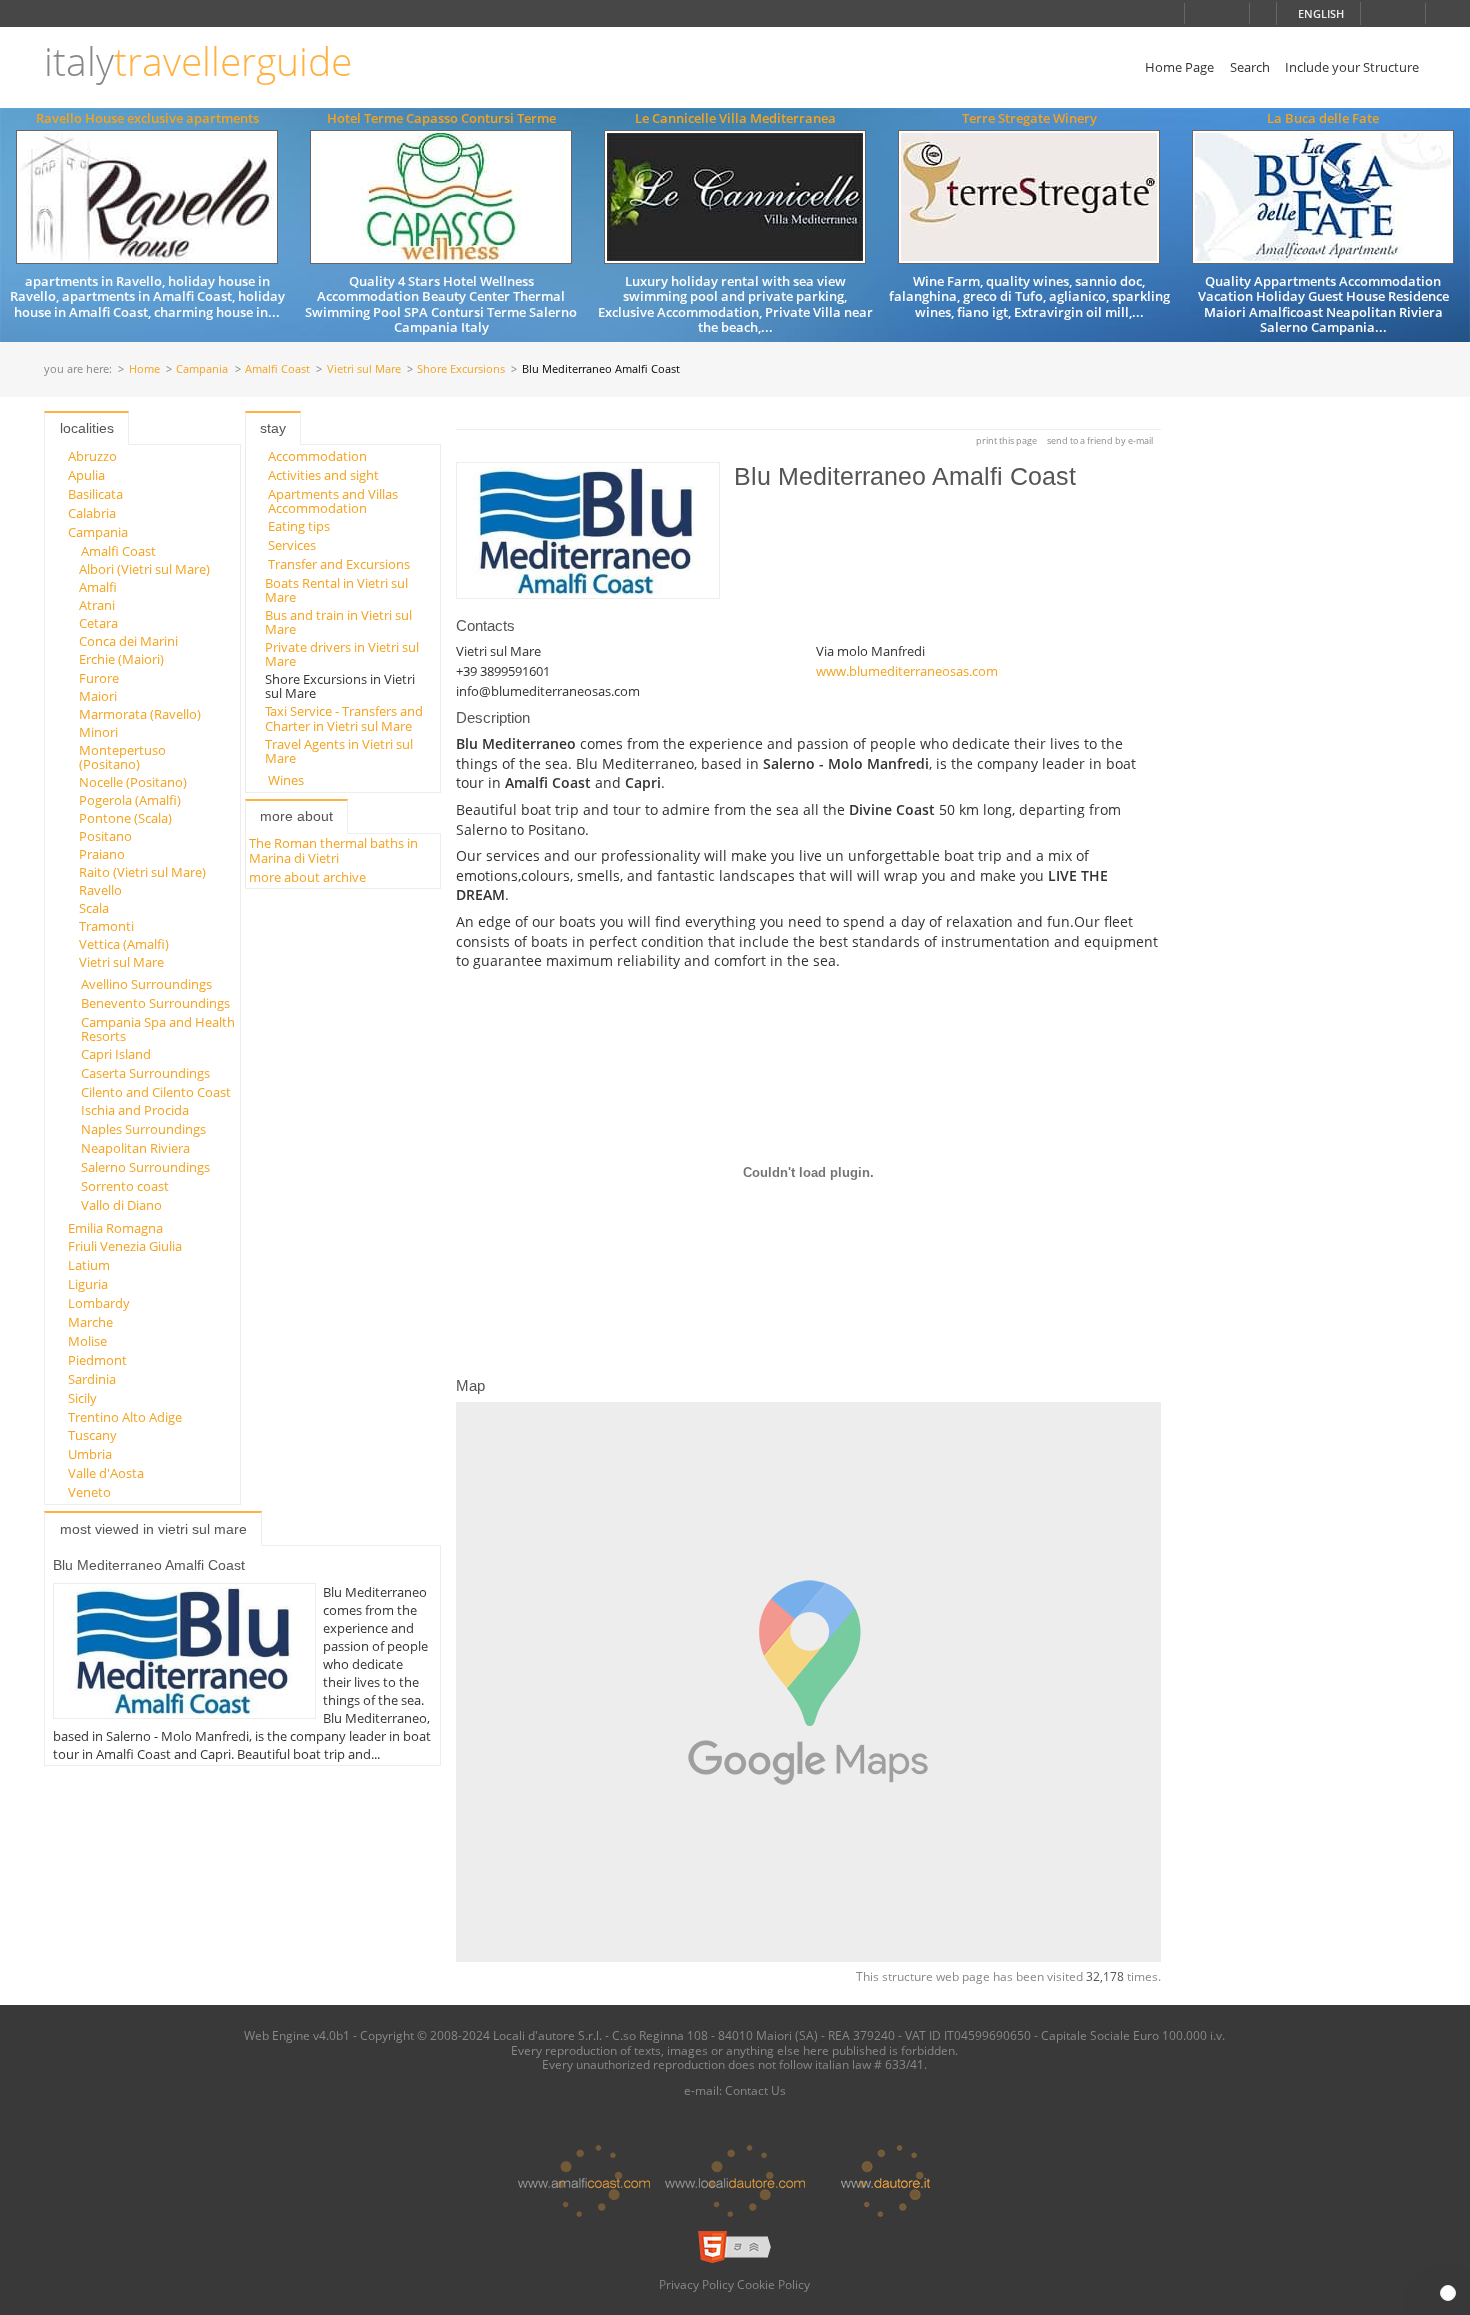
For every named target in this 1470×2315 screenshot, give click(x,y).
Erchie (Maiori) (121, 659)
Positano (105, 836)
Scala (94, 908)
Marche (90, 1322)
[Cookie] (1448, 2293)
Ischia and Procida (135, 1110)
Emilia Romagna (115, 1228)
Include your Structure (1352, 67)
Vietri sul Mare (364, 369)
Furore (99, 678)
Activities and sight (323, 475)
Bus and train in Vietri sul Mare (338, 622)
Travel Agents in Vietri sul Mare (339, 751)
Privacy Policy (696, 2284)
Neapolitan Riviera (135, 1148)
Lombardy (99, 1303)
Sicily (82, 1398)
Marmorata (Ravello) (140, 714)
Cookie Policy (773, 2284)
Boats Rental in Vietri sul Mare (336, 590)
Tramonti (106, 926)
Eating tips (299, 526)
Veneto (89, 1492)
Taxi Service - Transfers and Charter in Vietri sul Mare (344, 718)
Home (144, 369)
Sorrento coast (125, 1186)
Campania (202, 369)
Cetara (98, 623)
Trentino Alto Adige (125, 1417)
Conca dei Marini (128, 641)
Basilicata (95, 494)
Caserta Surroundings (145, 1073)
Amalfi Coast (277, 369)
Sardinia (92, 1379)
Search (1250, 67)
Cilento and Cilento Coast (156, 1092)
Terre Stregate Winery (1029, 118)
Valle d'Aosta (106, 1473)
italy (198, 61)
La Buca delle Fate (1323, 118)
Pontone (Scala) (125, 818)
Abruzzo (92, 456)
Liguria (88, 1284)
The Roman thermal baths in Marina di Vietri (333, 850)
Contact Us (755, 2090)
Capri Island (116, 1054)
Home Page (1179, 67)
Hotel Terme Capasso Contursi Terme (441, 118)
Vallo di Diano (121, 1205)
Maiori (98, 696)
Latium (89, 1265)
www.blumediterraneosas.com (907, 671)
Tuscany (92, 1435)
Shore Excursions (461, 369)
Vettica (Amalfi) (124, 944)
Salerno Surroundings (145, 1167)
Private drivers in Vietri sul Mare (342, 654)
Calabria (92, 513)
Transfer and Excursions (339, 564)
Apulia (86, 475)
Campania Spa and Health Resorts (158, 1029)
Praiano (102, 854)
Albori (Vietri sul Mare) (144, 569)
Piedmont (97, 1360)
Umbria (90, 1454)
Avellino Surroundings (146, 984)
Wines (286, 780)
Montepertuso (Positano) (122, 757)
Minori (98, 732)
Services (292, 545)
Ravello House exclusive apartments (147, 118)
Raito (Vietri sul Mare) (142, 872)
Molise (87, 1341)
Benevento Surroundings (155, 1003)
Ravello (100, 890)
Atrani (97, 605)
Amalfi (98, 587)
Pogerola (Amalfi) (130, 800)
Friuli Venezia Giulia (125, 1246)
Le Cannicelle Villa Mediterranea (735, 118)
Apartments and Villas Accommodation (333, 501)
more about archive (307, 877)
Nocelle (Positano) (133, 782)
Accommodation (317, 456)
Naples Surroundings (143, 1129)
